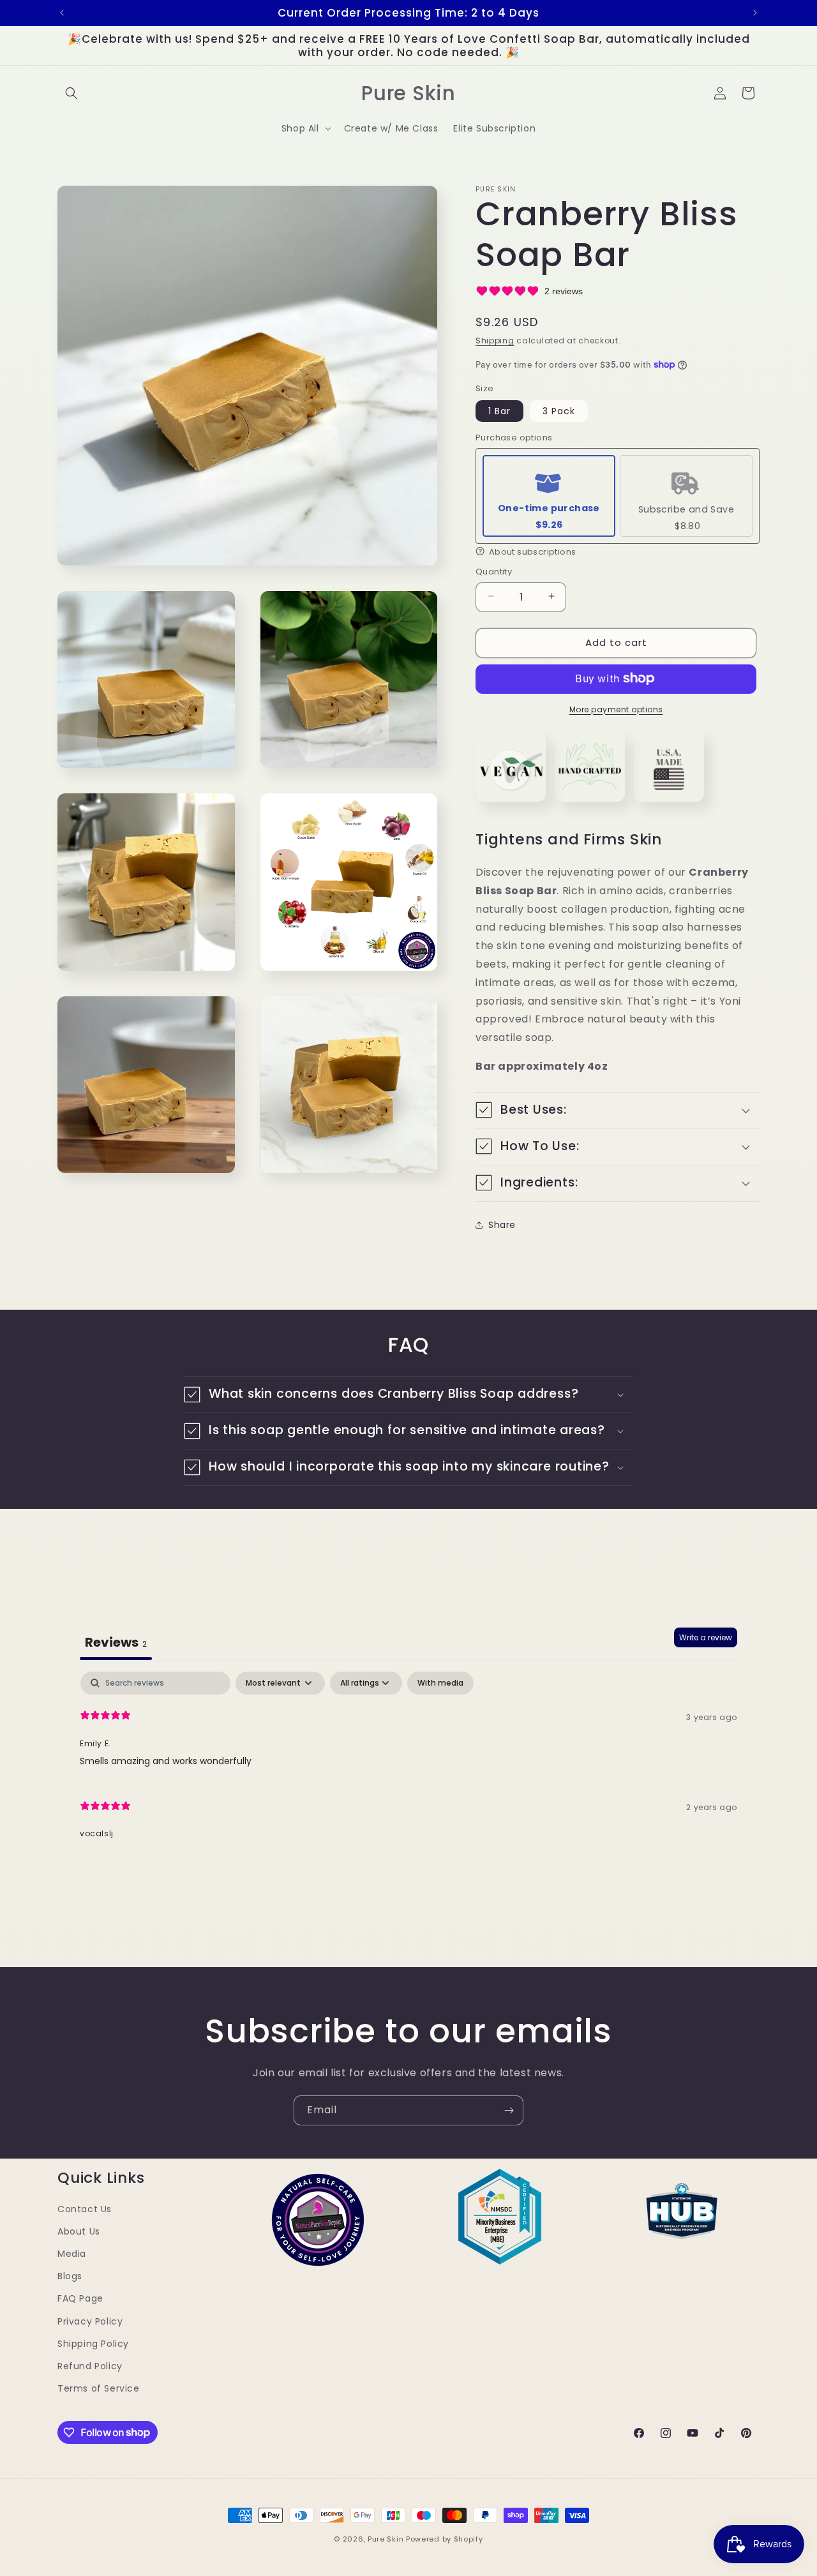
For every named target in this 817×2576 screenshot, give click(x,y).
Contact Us (85, 2209)
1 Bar (499, 410)
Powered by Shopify (445, 2539)
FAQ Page (80, 2299)
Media (72, 2254)
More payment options (616, 709)
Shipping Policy (93, 2344)
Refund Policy (90, 2366)
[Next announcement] (755, 13)
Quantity (494, 571)
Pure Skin (386, 2539)
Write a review (706, 1637)
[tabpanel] (408, 1762)
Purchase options (514, 438)
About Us (79, 2231)
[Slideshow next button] (754, 1919)
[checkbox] (440, 1683)
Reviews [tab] (116, 1642)
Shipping (495, 340)
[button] (71, 93)
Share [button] (502, 1224)
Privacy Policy (90, 2321)
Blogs (70, 2276)
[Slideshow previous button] (63, 1919)
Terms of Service (99, 2388)
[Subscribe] (509, 2110)
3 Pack (559, 410)
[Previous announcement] (62, 13)
